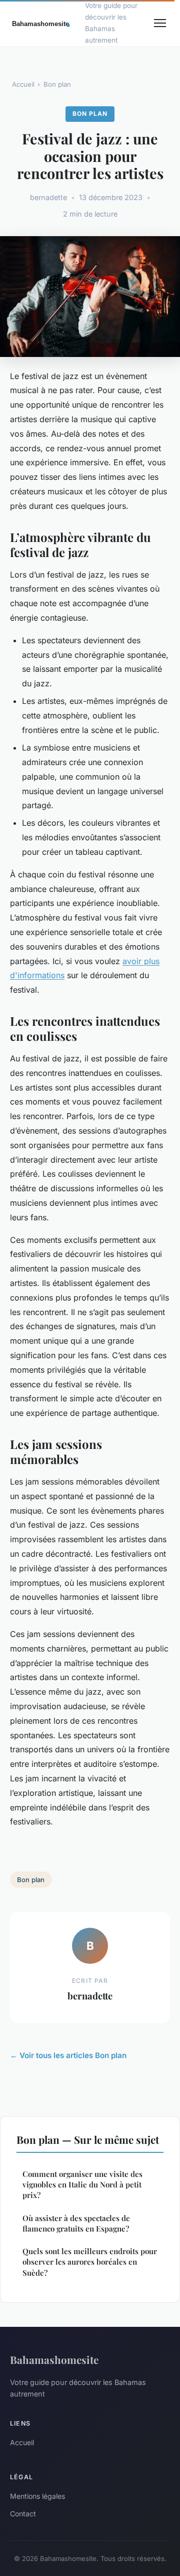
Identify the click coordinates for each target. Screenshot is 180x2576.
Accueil (23, 84)
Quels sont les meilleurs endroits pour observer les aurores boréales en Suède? (90, 2262)
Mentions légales (37, 2496)
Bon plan (57, 84)
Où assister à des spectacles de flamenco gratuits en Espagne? (76, 2223)
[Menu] (160, 23)
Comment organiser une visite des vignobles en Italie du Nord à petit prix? (82, 2185)
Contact (23, 2514)
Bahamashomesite (54, 2359)
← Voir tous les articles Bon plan (68, 2055)
